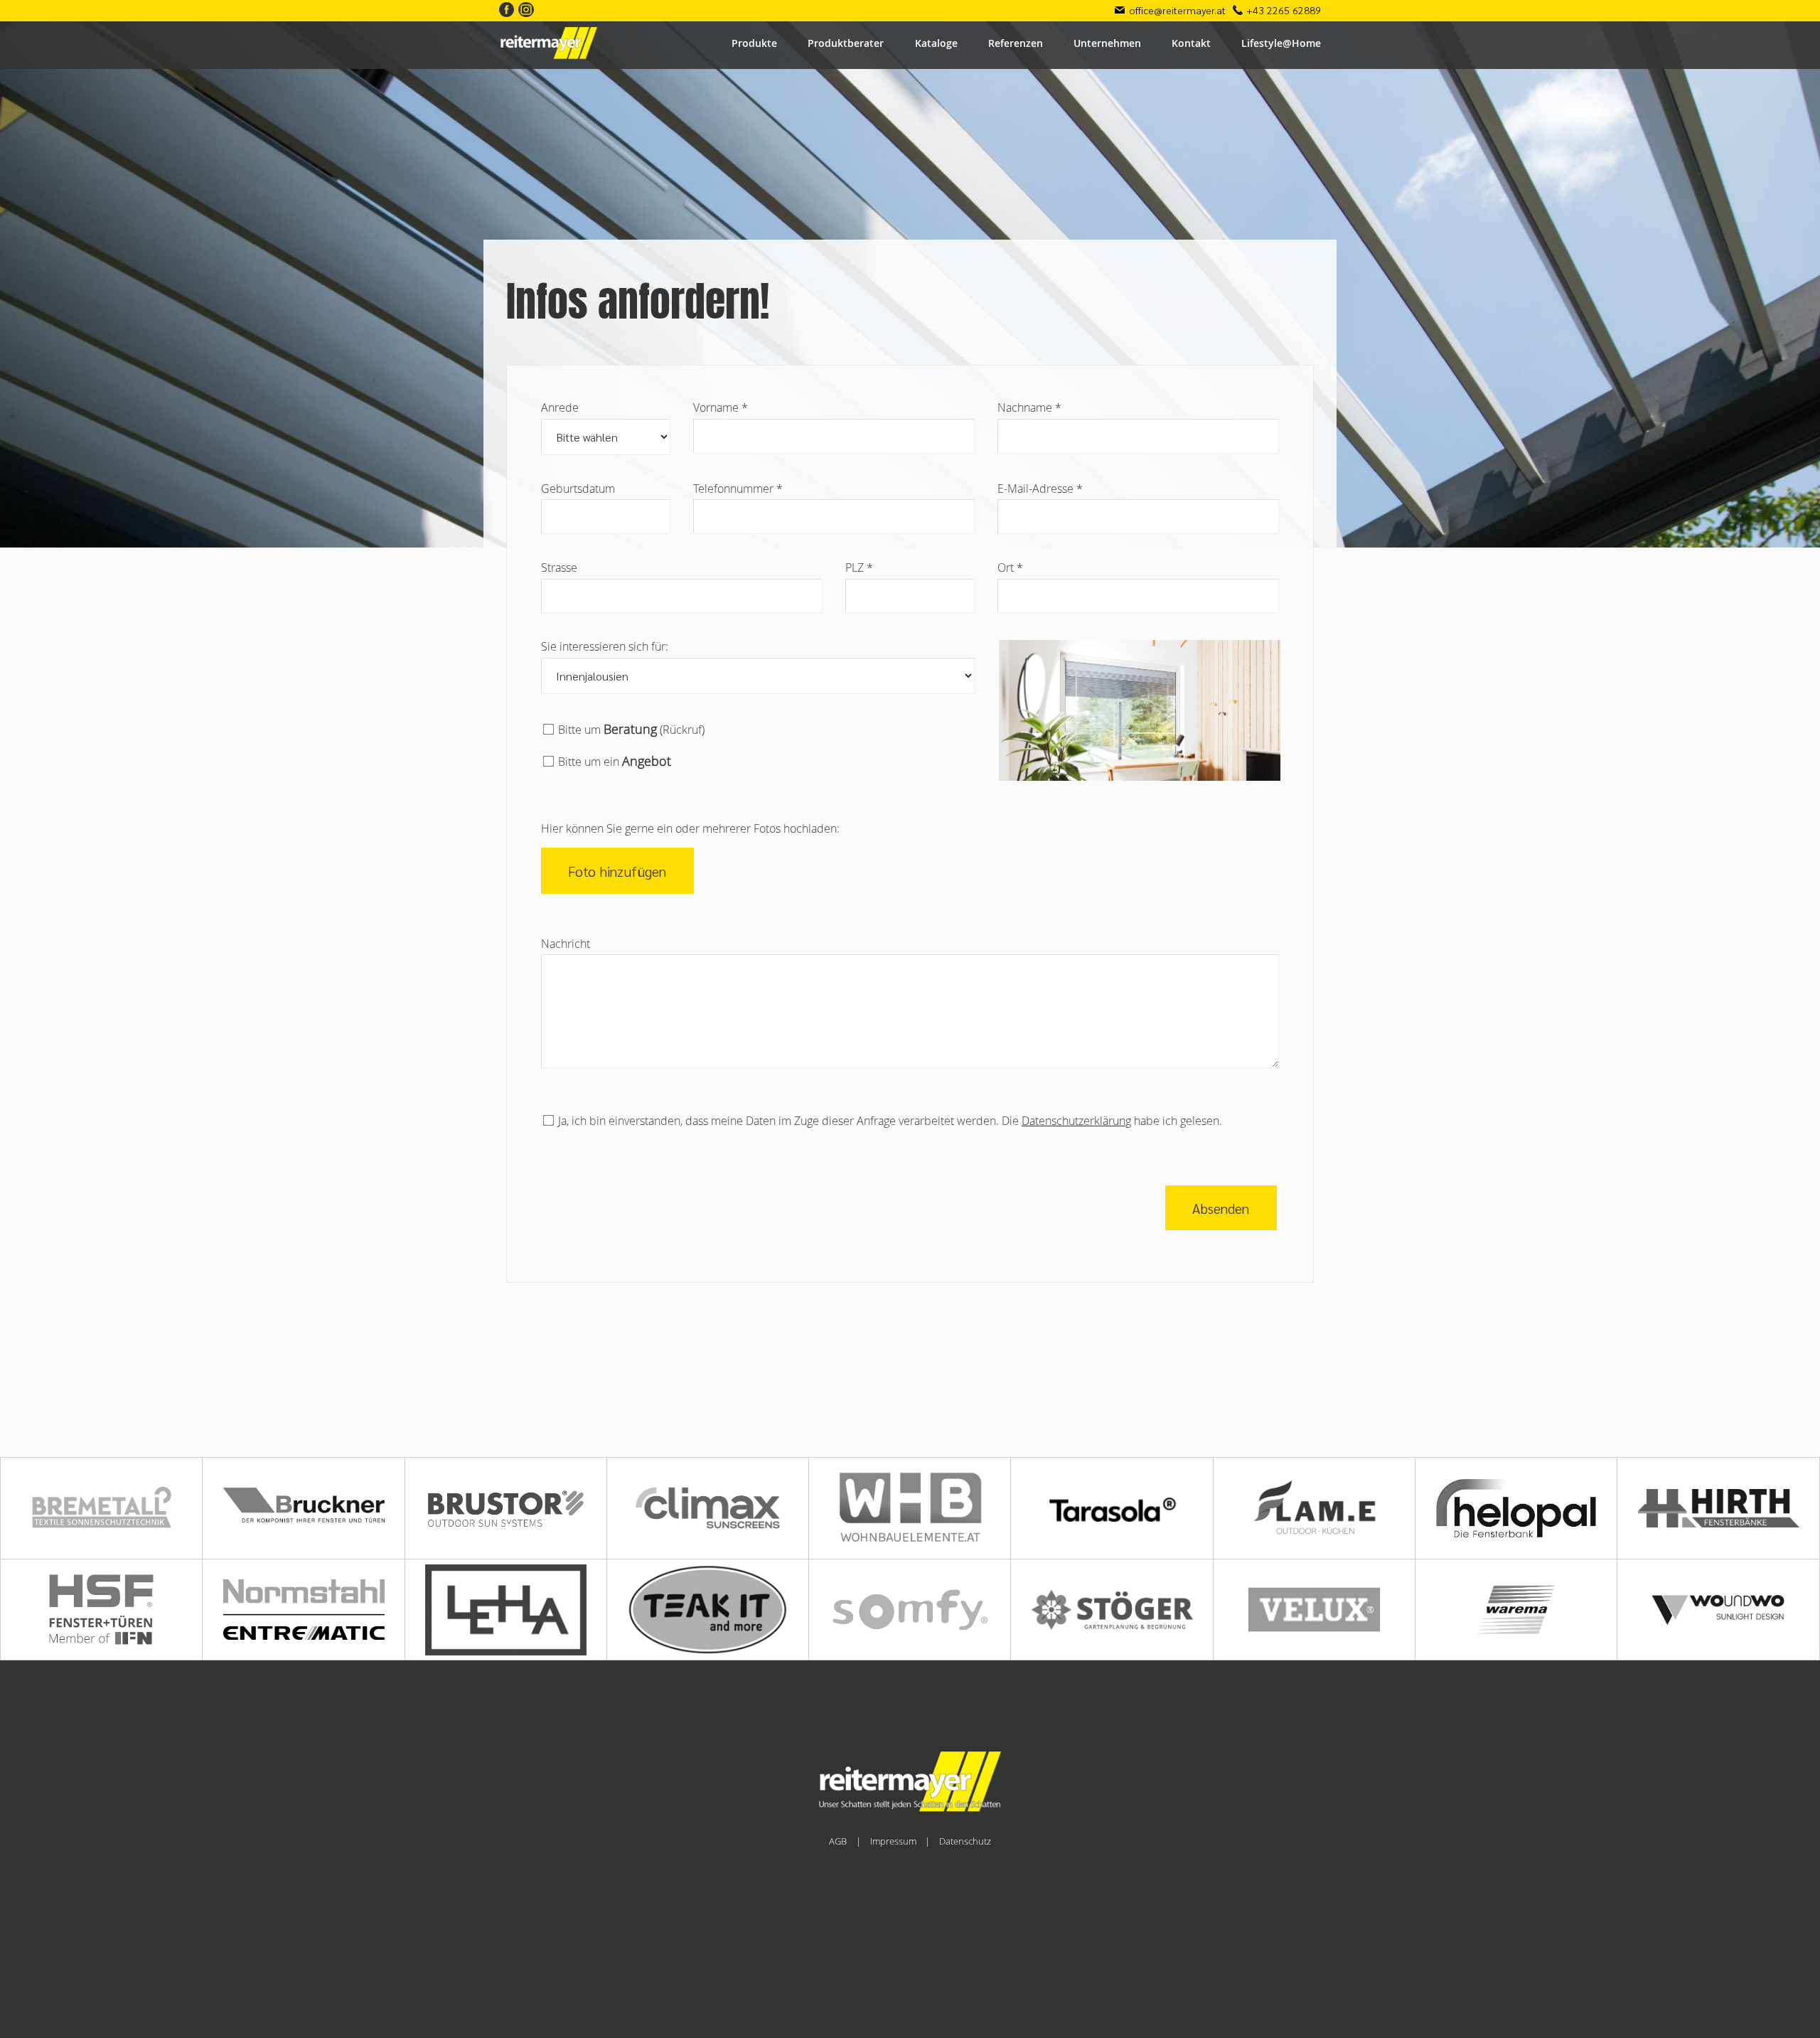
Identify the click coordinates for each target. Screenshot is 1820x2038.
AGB (838, 1841)
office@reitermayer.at (1177, 10)
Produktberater (846, 43)
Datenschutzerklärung (1076, 1121)
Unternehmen (1107, 43)
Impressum (893, 1841)
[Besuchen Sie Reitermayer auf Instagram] (526, 11)
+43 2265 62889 (1284, 10)
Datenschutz (965, 1841)
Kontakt (1191, 43)
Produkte (754, 43)
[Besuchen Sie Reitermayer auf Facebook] (507, 11)
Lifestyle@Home (1281, 43)
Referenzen (1016, 43)
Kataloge (936, 43)
